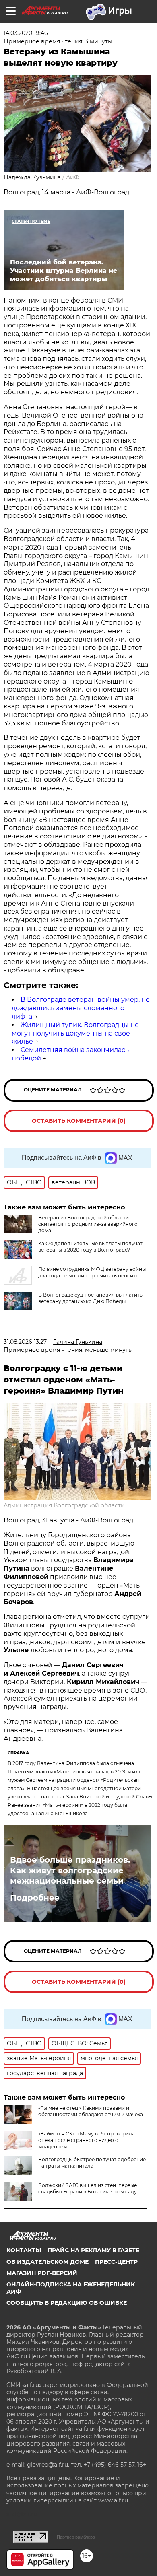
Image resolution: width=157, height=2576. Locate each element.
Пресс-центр (116, 2262)
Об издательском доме (48, 2262)
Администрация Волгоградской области (64, 1505)
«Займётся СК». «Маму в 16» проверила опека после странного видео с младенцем (87, 2140)
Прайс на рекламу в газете (93, 2250)
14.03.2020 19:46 (26, 33)
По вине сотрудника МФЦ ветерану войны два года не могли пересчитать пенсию (92, 1272)
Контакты (24, 2250)
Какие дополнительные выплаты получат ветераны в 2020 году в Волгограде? (90, 1247)
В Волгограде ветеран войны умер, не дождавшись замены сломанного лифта (81, 1008)
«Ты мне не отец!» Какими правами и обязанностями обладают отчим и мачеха (91, 2111)
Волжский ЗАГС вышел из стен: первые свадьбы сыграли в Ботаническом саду (88, 2188)
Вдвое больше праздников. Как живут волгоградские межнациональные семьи (70, 1870)
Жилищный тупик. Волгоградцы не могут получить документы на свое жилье (75, 1033)
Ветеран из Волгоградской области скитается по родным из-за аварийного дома (88, 1224)
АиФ (73, 177)
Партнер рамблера (76, 2537)
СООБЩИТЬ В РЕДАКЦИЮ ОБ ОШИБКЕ (67, 2303)
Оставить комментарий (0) (79, 1121)
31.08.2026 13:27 (25, 1342)
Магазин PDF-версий (42, 2273)
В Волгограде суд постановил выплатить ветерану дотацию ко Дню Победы (90, 1298)
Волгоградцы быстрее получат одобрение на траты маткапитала (92, 2163)
